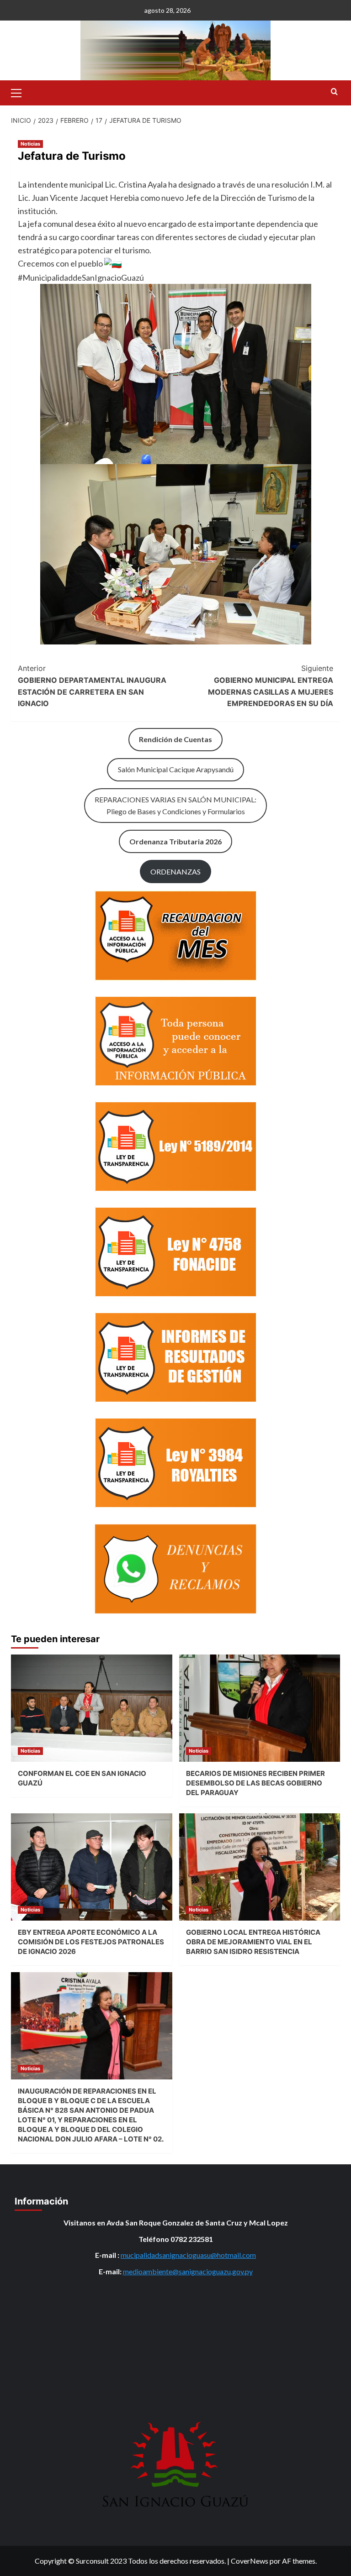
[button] (20, 92)
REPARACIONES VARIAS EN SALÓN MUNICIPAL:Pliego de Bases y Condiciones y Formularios (175, 805)
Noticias (30, 144)
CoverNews (250, 2561)
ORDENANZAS (175, 872)
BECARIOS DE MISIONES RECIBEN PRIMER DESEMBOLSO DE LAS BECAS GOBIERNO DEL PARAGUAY (255, 1783)
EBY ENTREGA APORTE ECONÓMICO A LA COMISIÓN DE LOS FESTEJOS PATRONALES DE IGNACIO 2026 (91, 1942)
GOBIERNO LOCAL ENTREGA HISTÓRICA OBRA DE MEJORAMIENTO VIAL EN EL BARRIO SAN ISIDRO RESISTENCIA (253, 1942)
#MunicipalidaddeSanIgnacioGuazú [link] (81, 277)
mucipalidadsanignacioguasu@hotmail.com (188, 2255)
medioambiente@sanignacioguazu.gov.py (188, 2271)
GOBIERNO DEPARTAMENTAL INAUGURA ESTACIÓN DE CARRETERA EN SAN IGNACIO (92, 686)
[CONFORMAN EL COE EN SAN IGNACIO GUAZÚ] (92, 1708)
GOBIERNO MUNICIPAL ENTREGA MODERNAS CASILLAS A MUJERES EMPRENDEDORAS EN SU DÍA (271, 686)
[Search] (334, 92)
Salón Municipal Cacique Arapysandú (176, 769)
